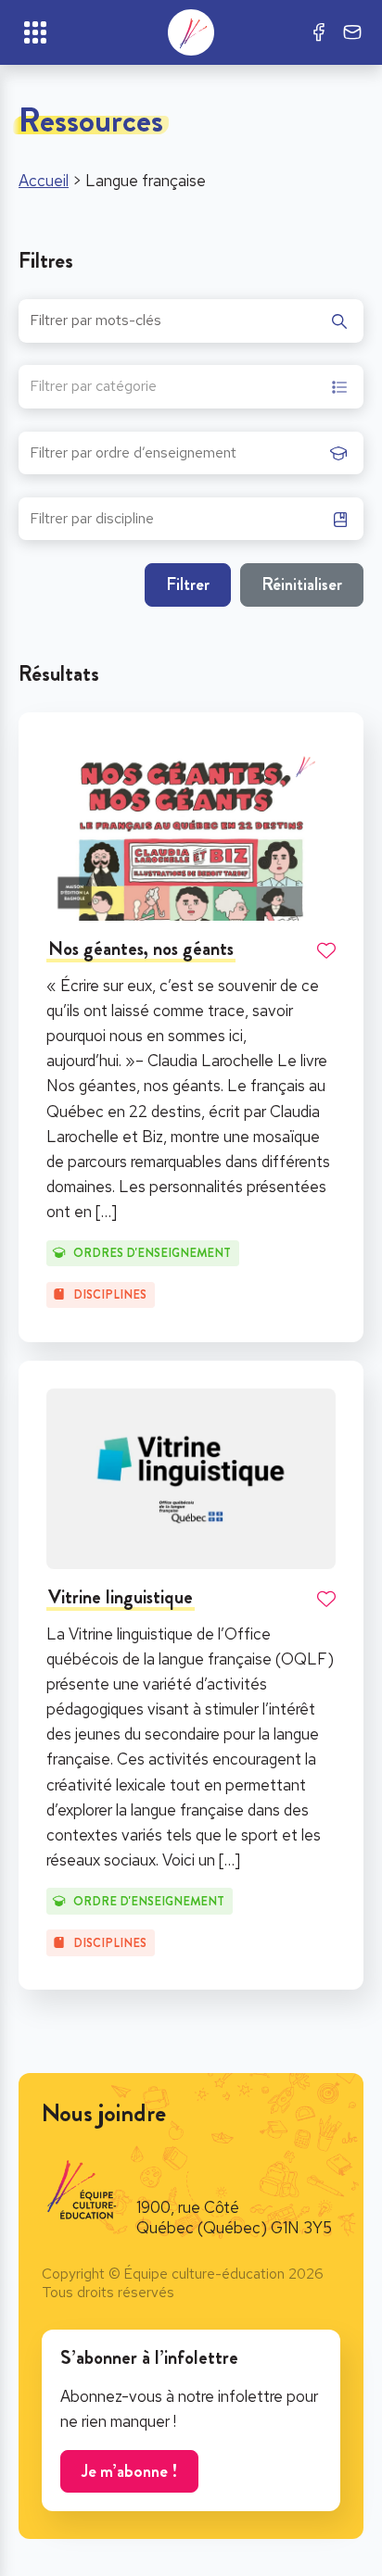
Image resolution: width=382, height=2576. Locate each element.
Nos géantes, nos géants (141, 949)
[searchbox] (175, 459)
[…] (106, 1212)
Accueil (44, 181)
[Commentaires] (352, 32)
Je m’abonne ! (129, 2471)
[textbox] (93, 389)
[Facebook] (319, 32)
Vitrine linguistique (121, 1597)
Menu (35, 32)
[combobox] (191, 387)
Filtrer (188, 584)
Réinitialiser (302, 584)
